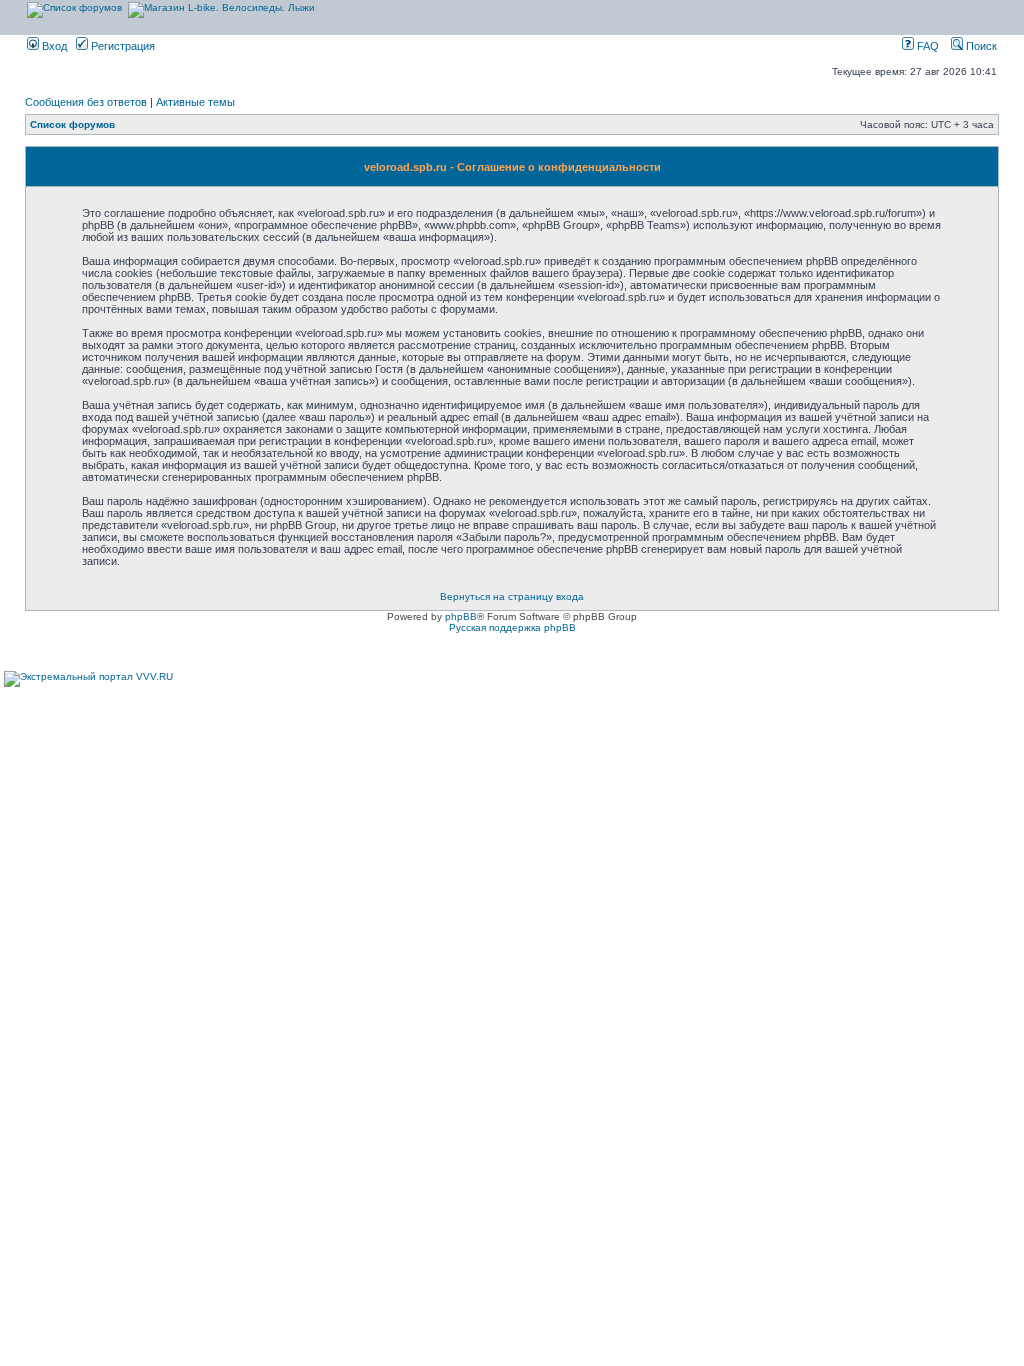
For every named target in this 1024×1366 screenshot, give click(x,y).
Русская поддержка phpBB (512, 627)
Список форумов (72, 124)
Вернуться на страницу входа (512, 596)
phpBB (461, 616)
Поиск (980, 46)
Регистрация (121, 46)
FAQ (926, 46)
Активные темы (195, 102)
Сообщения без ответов (86, 102)
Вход (53, 46)
